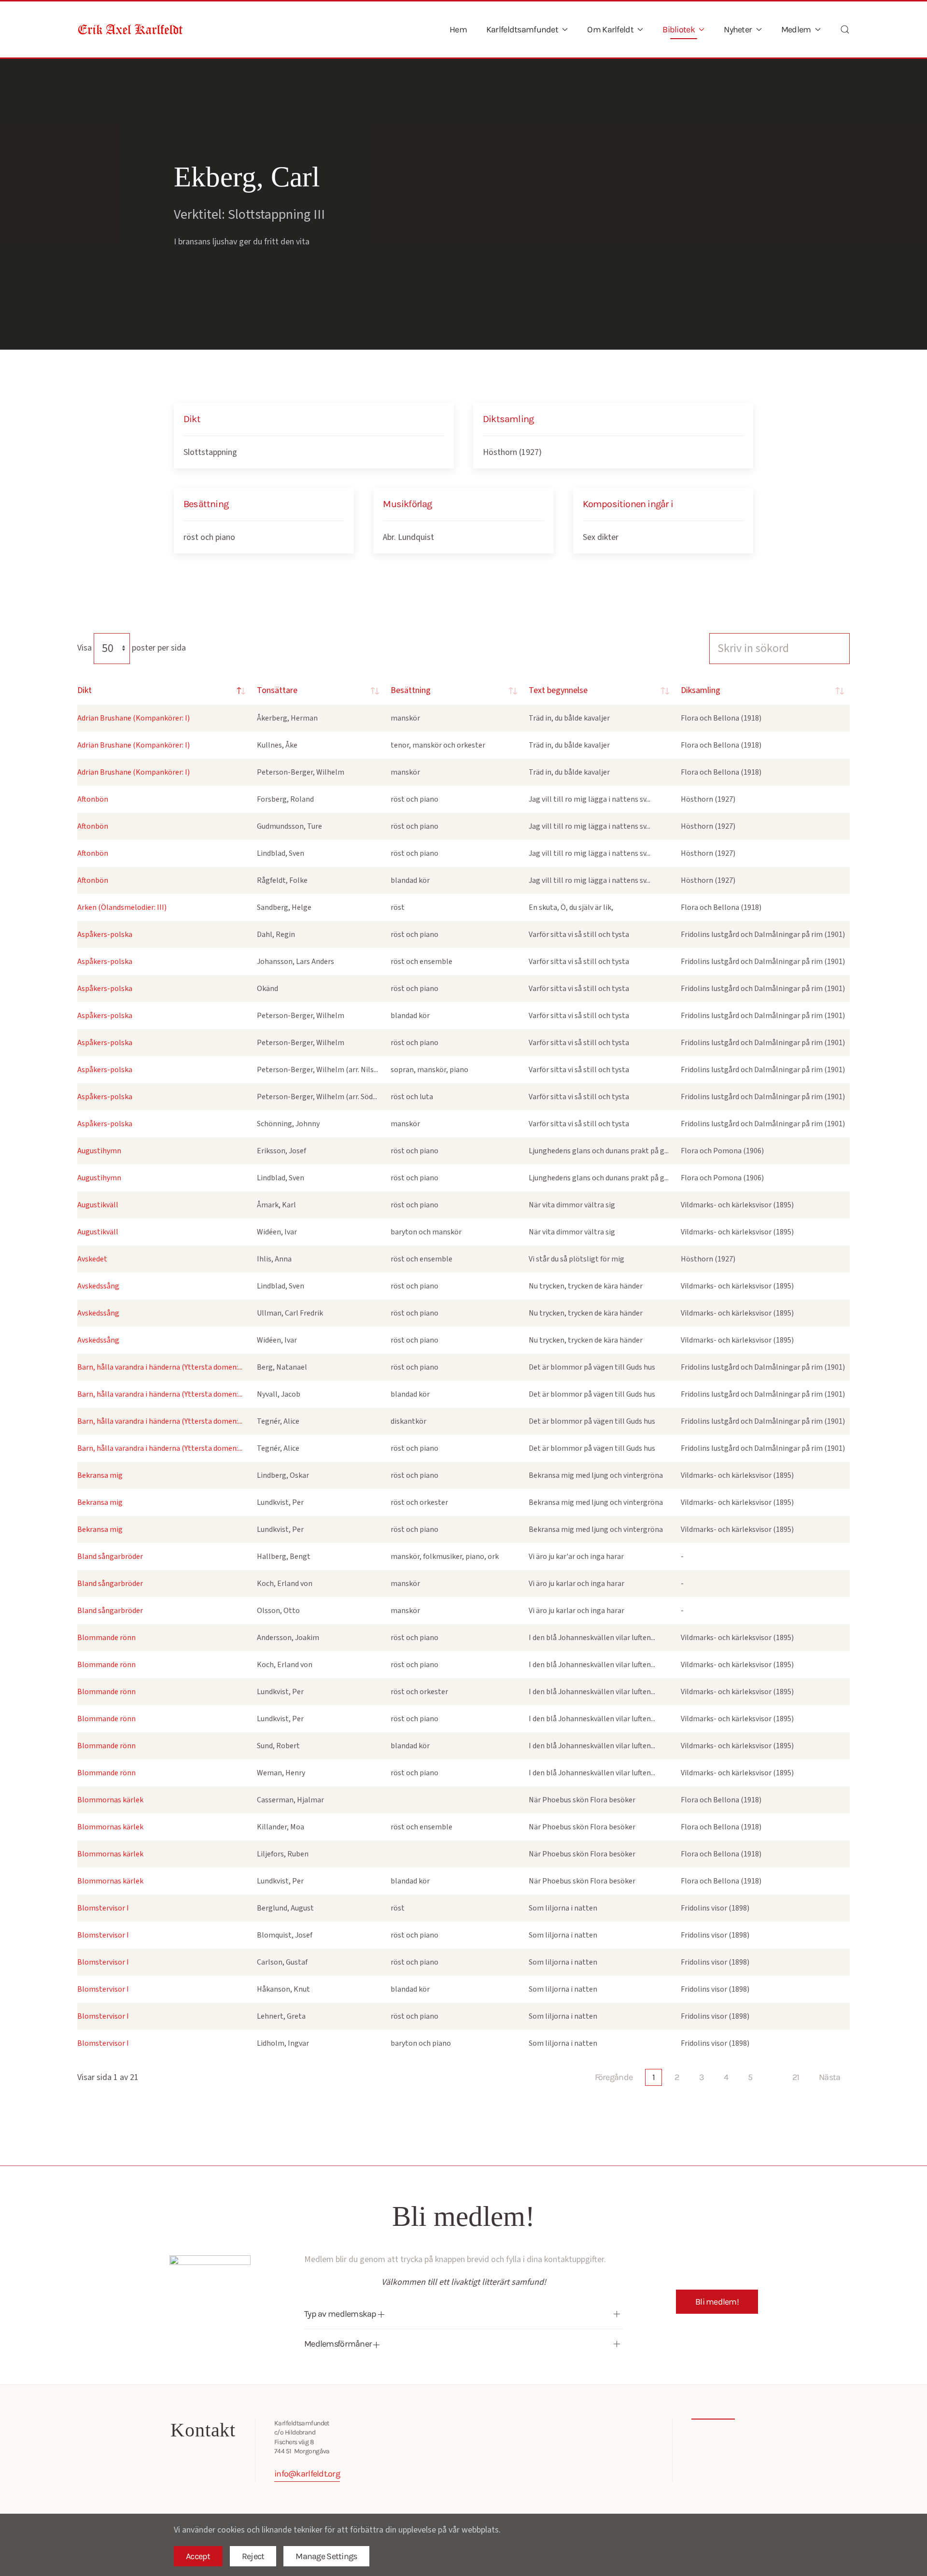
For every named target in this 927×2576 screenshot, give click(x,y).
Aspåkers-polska (105, 934)
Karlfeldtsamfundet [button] (522, 29)
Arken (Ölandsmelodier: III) (122, 907)
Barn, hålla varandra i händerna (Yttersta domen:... (160, 1367)
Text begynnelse (558, 690)
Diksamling (701, 690)
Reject (253, 2556)
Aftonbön (93, 799)
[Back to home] (130, 29)
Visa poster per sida (132, 648)
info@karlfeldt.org (307, 2474)
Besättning (411, 690)
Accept (198, 2556)
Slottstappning (210, 452)
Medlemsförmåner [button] (339, 2344)
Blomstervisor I (103, 1908)
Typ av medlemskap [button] (341, 2314)
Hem (458, 29)
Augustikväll (98, 1205)
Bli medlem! (717, 2302)
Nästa (829, 2077)
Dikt (84, 690)
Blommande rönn (106, 1638)
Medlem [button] (796, 29)
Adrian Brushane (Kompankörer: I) (133, 718)
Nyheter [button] (738, 29)
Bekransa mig (100, 1475)
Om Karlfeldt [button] (610, 29)
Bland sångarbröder (110, 1557)
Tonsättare (277, 690)
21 (796, 2077)
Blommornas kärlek (110, 1800)
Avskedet (92, 1259)
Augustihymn (99, 1151)
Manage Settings (326, 2556)
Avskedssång (98, 1286)
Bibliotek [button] (679, 29)
